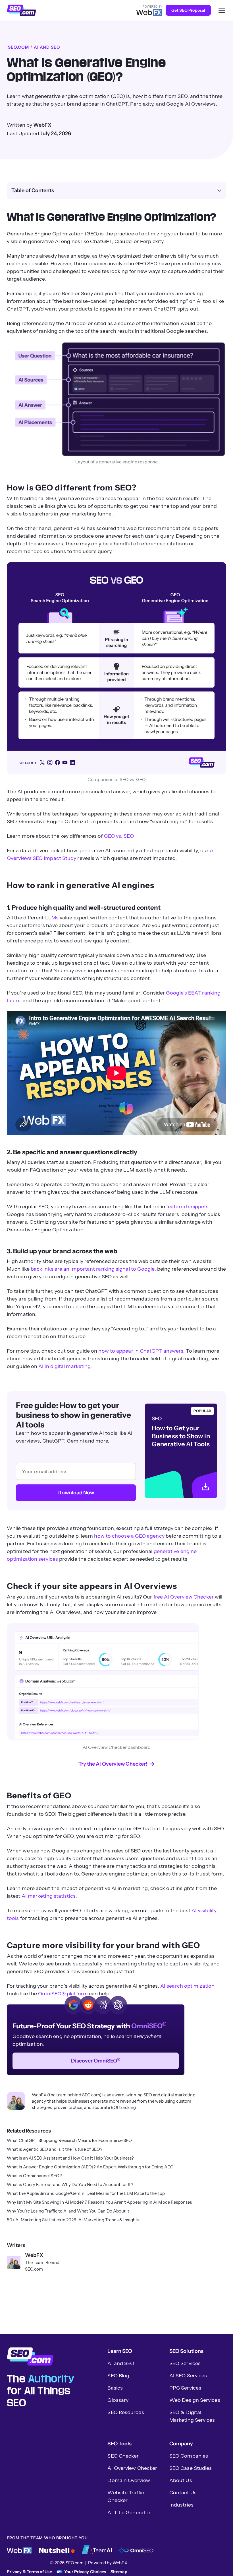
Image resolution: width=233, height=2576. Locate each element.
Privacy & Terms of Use (29, 2572)
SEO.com (18, 47)
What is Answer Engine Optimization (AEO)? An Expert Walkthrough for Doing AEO (90, 2167)
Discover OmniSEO (96, 2061)
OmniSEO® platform (63, 1994)
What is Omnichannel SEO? (34, 2176)
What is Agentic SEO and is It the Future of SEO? (55, 2149)
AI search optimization (187, 1986)
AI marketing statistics (49, 1896)
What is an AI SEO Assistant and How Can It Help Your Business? (70, 2158)
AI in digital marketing (65, 1366)
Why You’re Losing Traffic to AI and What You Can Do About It (68, 2211)
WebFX (34, 2255)
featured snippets (188, 1207)
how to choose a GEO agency (129, 1536)
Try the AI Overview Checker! (113, 1764)
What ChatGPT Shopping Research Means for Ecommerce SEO (69, 2140)
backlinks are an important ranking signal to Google (93, 1269)
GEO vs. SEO (119, 836)
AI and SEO (47, 47)
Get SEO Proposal (188, 10)
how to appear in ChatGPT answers (141, 1351)
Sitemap (119, 2572)
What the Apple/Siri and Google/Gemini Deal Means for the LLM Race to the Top (86, 2193)
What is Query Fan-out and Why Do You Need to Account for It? (70, 2185)
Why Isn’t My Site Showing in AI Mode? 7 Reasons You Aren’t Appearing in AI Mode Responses (99, 2202)
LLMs (52, 918)
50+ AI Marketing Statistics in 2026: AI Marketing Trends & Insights (73, 2220)
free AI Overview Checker (184, 1597)
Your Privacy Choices (85, 2572)
